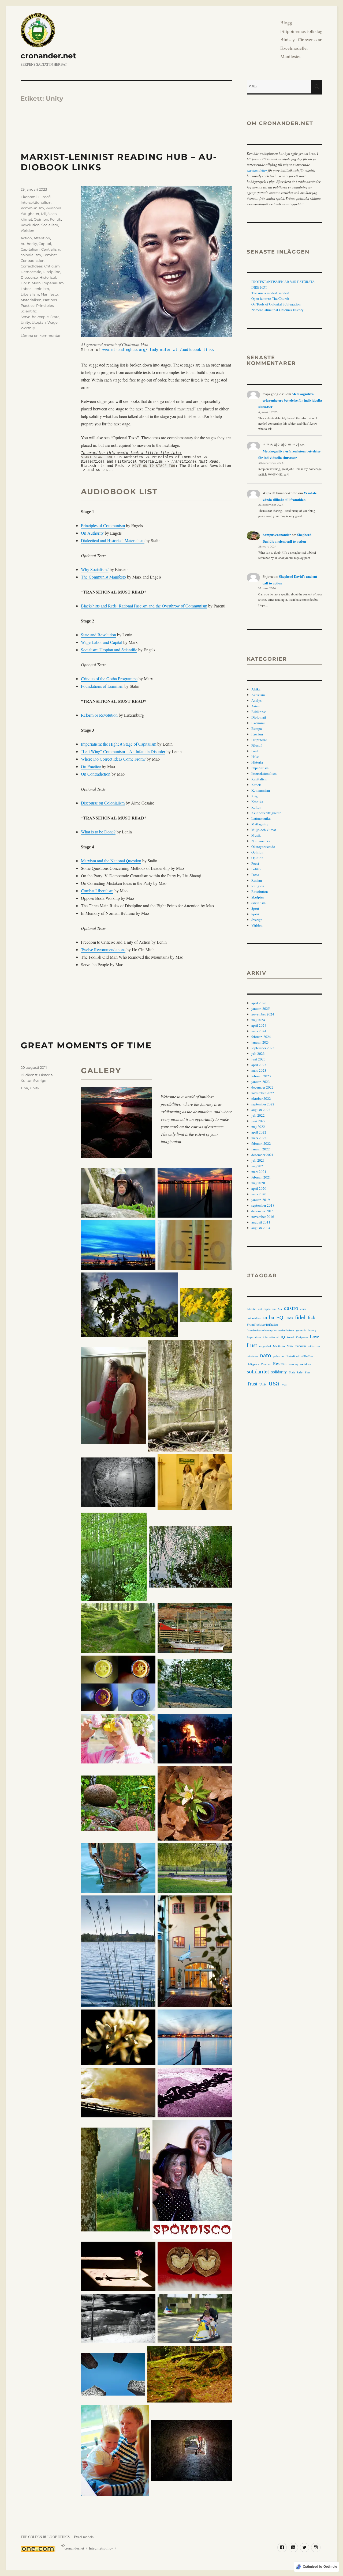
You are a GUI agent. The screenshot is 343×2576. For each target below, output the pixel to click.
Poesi (255, 863)
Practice (28, 305)
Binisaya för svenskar (301, 39)
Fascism (257, 734)
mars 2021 (259, 1172)
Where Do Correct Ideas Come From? (113, 759)
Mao (290, 1346)
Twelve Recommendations (103, 949)
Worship (28, 328)
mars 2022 (259, 1138)
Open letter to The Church (270, 299)
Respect (280, 1363)
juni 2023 (258, 1059)
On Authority (92, 533)
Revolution (30, 225)
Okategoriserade (263, 847)
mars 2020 (259, 1194)
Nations (50, 300)
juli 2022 (258, 1115)
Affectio (251, 1309)
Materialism (31, 300)
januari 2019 (261, 1200)
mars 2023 (259, 1070)
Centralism (51, 249)
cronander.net (48, 56)
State (55, 317)
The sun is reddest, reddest (270, 293)
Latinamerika (261, 818)
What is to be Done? (98, 832)
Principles (45, 305)
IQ (283, 1337)
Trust (252, 1383)
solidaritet (258, 1371)
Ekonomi (29, 197)
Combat (50, 255)
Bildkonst (29, 1075)
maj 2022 (258, 1127)
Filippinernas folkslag (301, 31)
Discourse (29, 277)
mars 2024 (259, 1031)
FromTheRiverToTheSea (262, 1324)
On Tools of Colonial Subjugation (276, 304)
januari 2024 (261, 1042)
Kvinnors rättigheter (266, 813)
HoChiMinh (31, 283)
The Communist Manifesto (103, 577)
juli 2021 (258, 1160)
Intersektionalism (36, 202)
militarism (314, 1346)
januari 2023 (261, 1082)
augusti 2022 (261, 1110)
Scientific (29, 311)
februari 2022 (261, 1143)
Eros (289, 1318)
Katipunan (302, 1337)
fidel (300, 1317)
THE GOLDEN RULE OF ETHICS (45, 2537)
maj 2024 (258, 1020)
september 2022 (263, 1104)
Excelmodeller (294, 48)
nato (266, 1355)
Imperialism (53, 283)
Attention (42, 238)
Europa (257, 728)
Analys (256, 700)
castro (291, 1308)
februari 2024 (261, 1037)
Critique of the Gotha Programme (109, 679)
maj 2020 (258, 1183)
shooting (293, 1364)
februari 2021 (261, 1177)
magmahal (265, 1346)
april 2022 (259, 1132)
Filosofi (44, 197)
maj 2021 (258, 1166)
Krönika (257, 802)
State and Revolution (98, 635)
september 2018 (263, 1205)
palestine (279, 1356)
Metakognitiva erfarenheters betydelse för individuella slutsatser (290, 400)
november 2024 (263, 1014)
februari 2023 (261, 1076)
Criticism (52, 266)
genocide (301, 1330)
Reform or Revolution (99, 715)
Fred (255, 751)
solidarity (279, 1372)
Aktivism (258, 695)
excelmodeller (257, 170)
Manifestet (290, 56)
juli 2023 (258, 1053)
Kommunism (32, 208)
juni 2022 (258, 1121)
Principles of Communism (103, 525)
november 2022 (263, 1093)
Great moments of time (86, 1045)
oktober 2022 (261, 1098)
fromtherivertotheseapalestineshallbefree (270, 1330)
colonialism (31, 255)
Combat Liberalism (97, 891)
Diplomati (259, 717)
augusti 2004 (261, 1228)
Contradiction (33, 260)
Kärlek (256, 785)
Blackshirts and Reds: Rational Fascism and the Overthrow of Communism (144, 606)
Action (26, 238)
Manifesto (49, 294)
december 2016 (262, 1211)
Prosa (255, 875)
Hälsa (255, 757)
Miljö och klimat (264, 830)
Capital (45, 244)
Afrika (256, 689)
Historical (48, 277)
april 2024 (259, 1025)
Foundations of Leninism (102, 686)
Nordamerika (261, 841)
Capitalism (30, 249)
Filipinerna (259, 740)
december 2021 (262, 1155)
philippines (253, 1364)
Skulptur (258, 897)
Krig (255, 796)
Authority (29, 244)
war (284, 1384)
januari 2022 (261, 1149)
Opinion (41, 219)
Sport (255, 908)
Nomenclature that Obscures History (277, 310)
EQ (280, 1317)
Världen (27, 231)
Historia (46, 1075)
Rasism (257, 880)
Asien (256, 706)
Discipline (51, 272)
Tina (24, 1088)
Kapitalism (259, 779)
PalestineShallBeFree (300, 1356)
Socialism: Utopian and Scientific (109, 650)
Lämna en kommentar (41, 335)
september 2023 (263, 1048)
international (271, 1337)
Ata (280, 1309)
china (303, 1309)
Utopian (39, 322)
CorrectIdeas (32, 266)
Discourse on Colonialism (103, 803)
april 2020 (259, 1188)
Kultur (26, 1081)
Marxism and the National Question (111, 861)
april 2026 (259, 1003)
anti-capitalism (267, 1309)
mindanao (252, 1356)
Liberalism (30, 294)
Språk (256, 914)
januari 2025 (261, 1009)
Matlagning (260, 824)
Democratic (31, 272)
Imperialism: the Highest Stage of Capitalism (119, 744)
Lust (252, 1345)
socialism (305, 1364)
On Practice (91, 766)
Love (314, 1337)
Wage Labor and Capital (102, 642)
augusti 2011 (261, 1222)
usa (274, 1382)
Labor (26, 289)
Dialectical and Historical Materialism (113, 540)
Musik (256, 835)
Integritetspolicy (101, 2548)
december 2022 (262, 1087)
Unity (25, 322)
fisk (312, 1317)
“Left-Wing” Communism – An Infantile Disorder (123, 751)
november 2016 (263, 1217)
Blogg (286, 22)
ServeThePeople (35, 317)
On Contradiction (96, 774)
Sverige (40, 1081)
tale (300, 1372)
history (312, 1330)
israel (290, 1337)
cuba (269, 1317)
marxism (300, 1346)
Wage (53, 322)
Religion (258, 886)
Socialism (50, 225)
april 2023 (259, 1065)
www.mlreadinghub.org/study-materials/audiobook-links (158, 350)
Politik (55, 219)
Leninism (41, 289)
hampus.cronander (277, 535)
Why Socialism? (95, 569)
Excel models (84, 2537)
